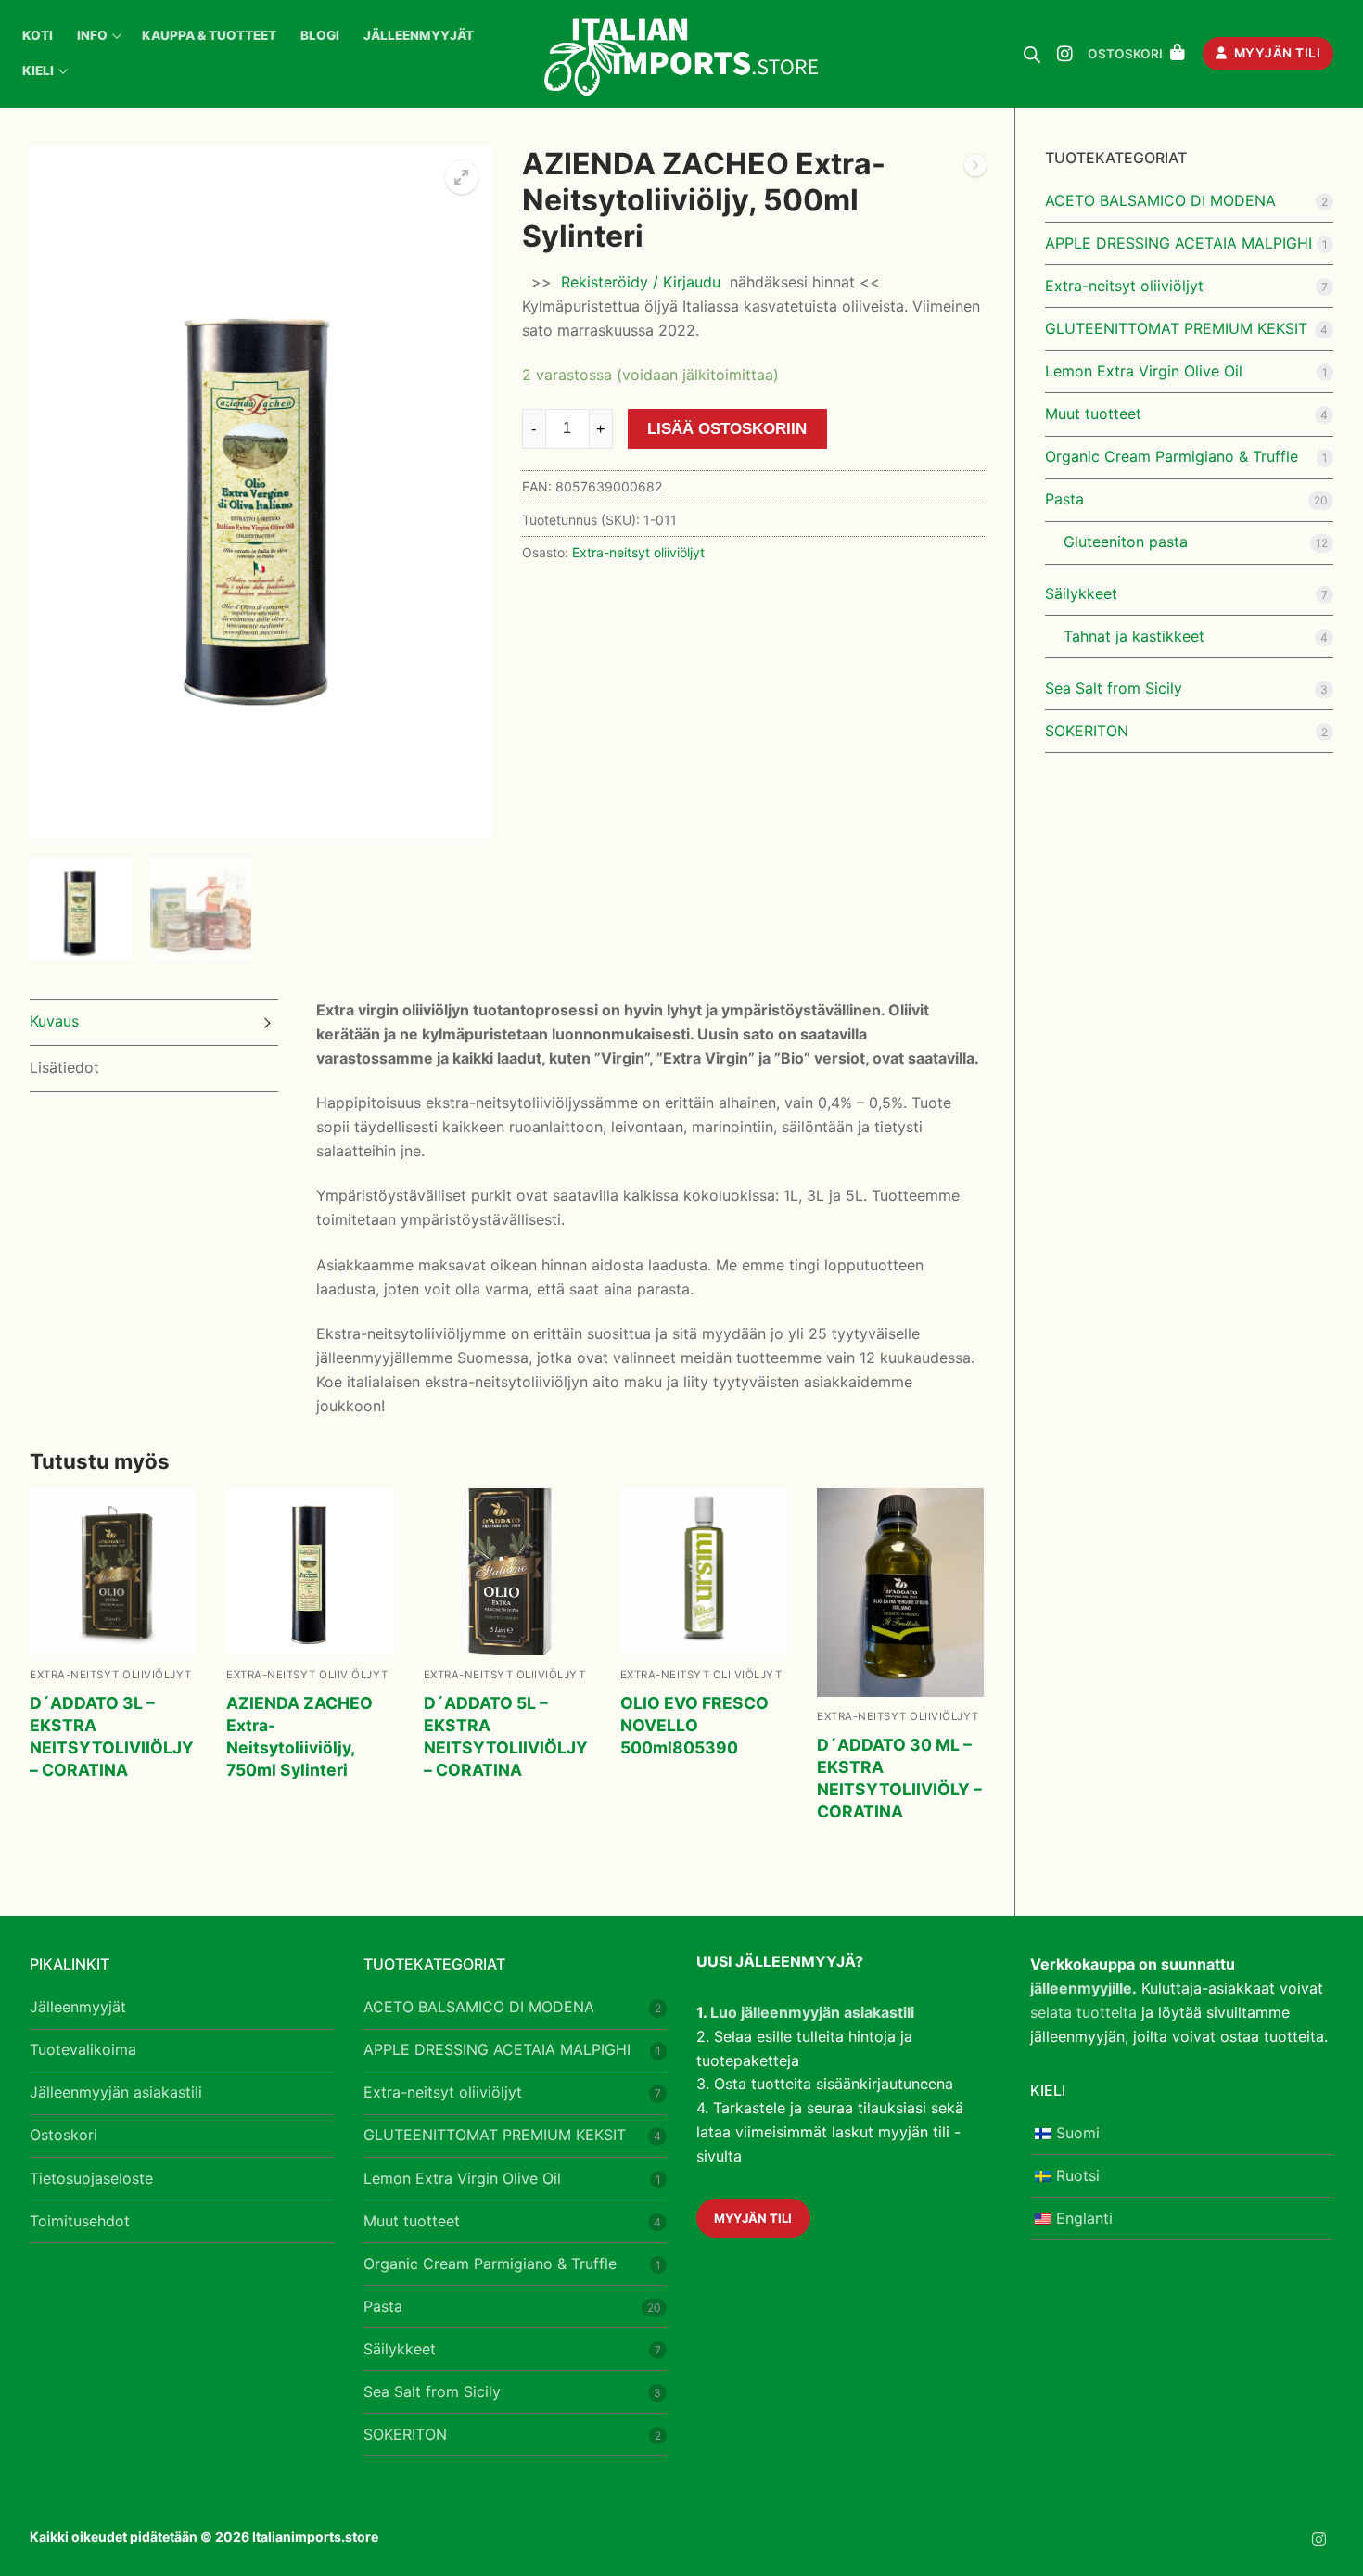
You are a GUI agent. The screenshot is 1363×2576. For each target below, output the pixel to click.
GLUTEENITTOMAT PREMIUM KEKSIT (1176, 328)
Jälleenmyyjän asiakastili (116, 2092)
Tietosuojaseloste (91, 2178)
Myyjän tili (1275, 53)
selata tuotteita (1083, 2012)
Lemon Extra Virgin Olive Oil (1144, 371)
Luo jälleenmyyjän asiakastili (812, 2012)
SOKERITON (1087, 731)
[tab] (154, 1022)
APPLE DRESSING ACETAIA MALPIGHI (1178, 243)
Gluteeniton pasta (1126, 542)
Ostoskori (64, 2135)
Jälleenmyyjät (78, 2007)
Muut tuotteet (1093, 414)
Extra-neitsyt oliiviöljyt (638, 552)
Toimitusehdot (80, 2221)
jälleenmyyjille (1081, 1988)
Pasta (1064, 499)
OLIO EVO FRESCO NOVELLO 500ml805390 (694, 1725)
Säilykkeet (1081, 593)
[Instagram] (1064, 54)
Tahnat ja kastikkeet (1134, 636)
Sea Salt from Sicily (1114, 688)
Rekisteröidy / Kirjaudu (641, 282)
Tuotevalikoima (83, 2049)
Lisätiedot (64, 1067)
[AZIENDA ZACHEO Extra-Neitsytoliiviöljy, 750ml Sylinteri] (975, 169)
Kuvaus (54, 1021)
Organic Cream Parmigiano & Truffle (1172, 456)
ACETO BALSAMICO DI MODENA (1160, 200)
